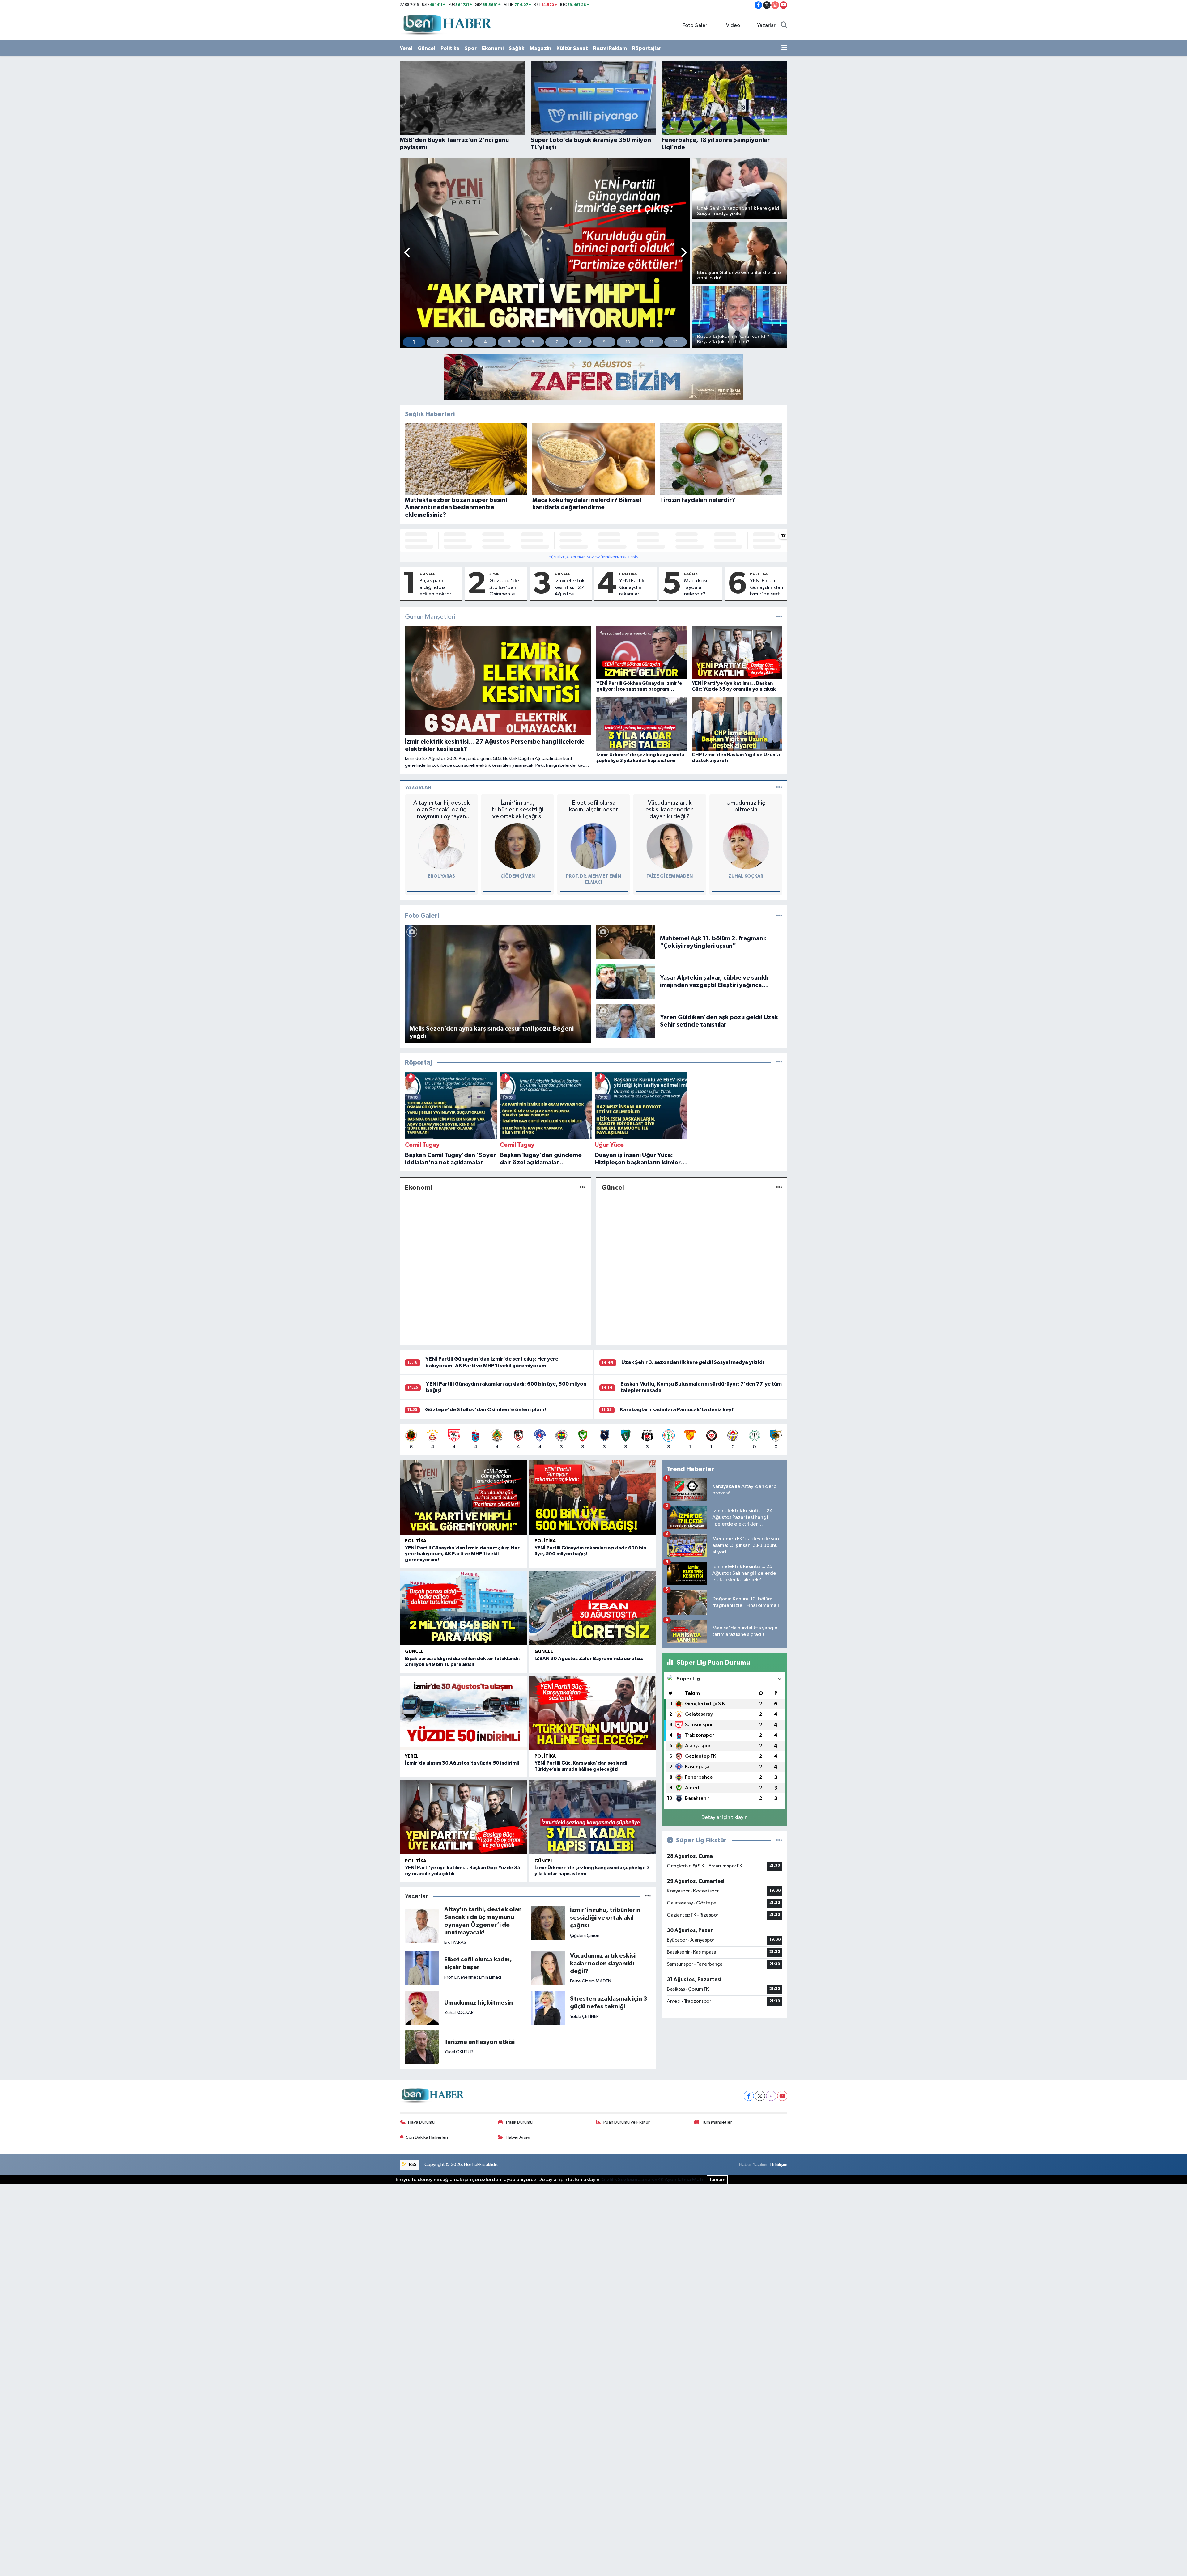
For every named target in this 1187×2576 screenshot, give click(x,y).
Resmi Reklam (610, 48)
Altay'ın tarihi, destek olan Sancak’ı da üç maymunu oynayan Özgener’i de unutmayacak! (441, 810)
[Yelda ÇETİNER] (548, 2008)
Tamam (717, 2180)
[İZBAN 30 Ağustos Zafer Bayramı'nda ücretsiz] (593, 1608)
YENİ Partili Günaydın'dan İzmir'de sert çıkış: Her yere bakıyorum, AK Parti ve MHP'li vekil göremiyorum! (767, 588)
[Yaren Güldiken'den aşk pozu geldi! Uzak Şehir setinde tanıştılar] (625, 1021)
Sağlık (517, 48)
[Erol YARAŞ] (441, 846)
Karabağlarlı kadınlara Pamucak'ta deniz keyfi (677, 1410)
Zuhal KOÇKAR (746, 876)
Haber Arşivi (518, 2137)
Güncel (426, 48)
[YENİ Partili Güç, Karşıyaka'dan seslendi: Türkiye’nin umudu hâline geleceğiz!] (593, 1713)
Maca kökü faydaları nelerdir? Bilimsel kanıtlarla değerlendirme (702, 588)
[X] (760, 2096)
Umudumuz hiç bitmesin (746, 806)
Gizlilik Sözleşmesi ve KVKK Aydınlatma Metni (654, 2180)
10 (628, 342)
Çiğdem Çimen (518, 876)
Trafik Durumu (519, 2122)
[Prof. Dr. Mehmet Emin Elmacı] (593, 846)
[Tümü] (779, 1063)
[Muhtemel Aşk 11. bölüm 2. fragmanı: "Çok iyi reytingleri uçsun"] (625, 942)
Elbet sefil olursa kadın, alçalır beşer (593, 806)
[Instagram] (771, 2096)
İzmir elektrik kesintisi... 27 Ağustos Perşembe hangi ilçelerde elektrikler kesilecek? (570, 588)
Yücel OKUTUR (459, 2052)
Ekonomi (493, 48)
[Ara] (784, 26)
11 (652, 342)
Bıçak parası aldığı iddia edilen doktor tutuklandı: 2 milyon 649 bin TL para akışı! (436, 588)
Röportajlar (647, 48)
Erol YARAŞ (441, 876)
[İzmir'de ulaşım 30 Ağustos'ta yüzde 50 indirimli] (463, 1713)
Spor (471, 48)
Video (733, 25)
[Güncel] (779, 1187)
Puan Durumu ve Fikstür (627, 2122)
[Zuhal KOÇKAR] (746, 846)
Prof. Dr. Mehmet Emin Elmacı (473, 1977)
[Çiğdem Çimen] (517, 846)
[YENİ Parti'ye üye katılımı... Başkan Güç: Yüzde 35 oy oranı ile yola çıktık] (463, 1817)
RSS (412, 2165)
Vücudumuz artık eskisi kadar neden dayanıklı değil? (670, 810)
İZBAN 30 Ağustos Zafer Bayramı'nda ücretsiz (589, 1659)
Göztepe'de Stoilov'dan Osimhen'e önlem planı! (504, 588)
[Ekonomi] (583, 1187)
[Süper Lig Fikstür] (779, 1840)
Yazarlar (766, 25)
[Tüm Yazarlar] (779, 788)
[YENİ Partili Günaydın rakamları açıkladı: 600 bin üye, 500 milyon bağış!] (593, 1497)
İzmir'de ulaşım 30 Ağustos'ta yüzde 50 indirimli (462, 1763)
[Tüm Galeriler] (779, 916)
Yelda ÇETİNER (584, 2017)
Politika (450, 48)
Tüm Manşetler (717, 2122)
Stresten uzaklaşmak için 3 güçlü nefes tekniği (608, 2003)
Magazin (540, 48)
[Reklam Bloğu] (593, 377)
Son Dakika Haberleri (427, 2137)
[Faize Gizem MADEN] (670, 846)
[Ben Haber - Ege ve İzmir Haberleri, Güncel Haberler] (447, 25)
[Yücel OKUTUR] (422, 2047)
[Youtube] (782, 2096)
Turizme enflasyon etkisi (479, 2042)
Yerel (406, 48)
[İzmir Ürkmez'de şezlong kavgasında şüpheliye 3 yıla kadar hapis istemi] (593, 1817)
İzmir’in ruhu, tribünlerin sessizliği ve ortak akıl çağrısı (518, 810)
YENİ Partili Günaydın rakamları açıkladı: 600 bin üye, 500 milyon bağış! (634, 588)
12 (675, 342)
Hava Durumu (421, 2122)
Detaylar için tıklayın (724, 1818)
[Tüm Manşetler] (779, 617)
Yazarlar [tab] (418, 788)
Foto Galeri (696, 25)
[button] (408, 253)
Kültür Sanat (572, 48)
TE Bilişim (778, 2165)
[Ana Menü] (784, 49)
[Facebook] (749, 2096)
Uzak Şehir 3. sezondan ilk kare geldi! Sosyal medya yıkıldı (693, 1362)
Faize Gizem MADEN (670, 876)
